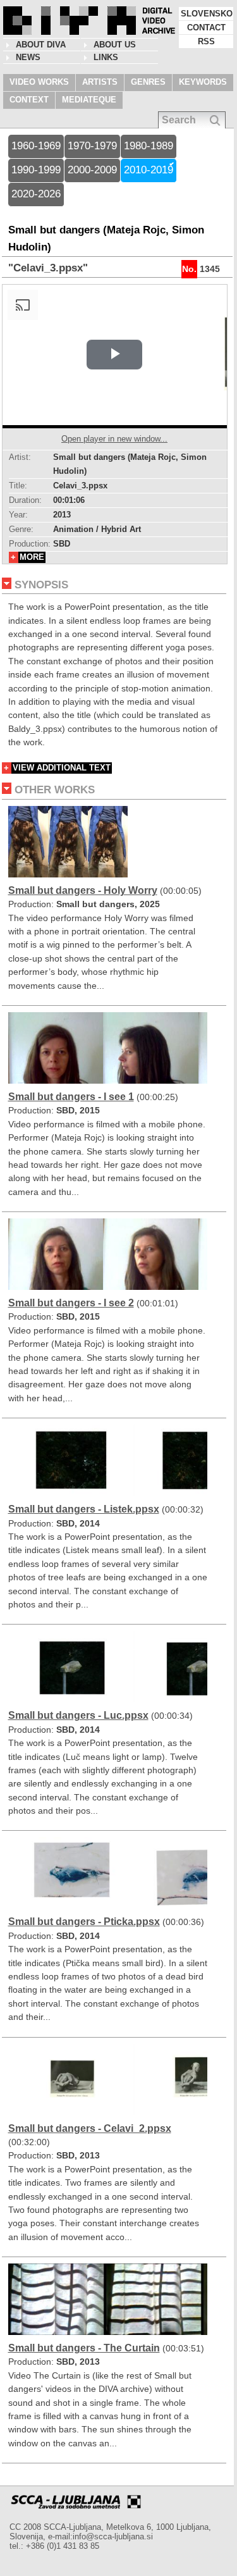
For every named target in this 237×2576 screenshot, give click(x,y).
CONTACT (206, 28)
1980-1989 (149, 146)
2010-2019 (149, 170)
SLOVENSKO (207, 14)
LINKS (106, 57)
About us (115, 45)
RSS (206, 41)
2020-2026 (36, 194)
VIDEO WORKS (39, 82)
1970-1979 (92, 146)
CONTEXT (29, 100)
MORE (32, 557)
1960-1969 (36, 146)
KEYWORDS (203, 82)
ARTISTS (100, 82)
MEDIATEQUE (89, 100)
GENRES (148, 82)
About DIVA (41, 45)
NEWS (28, 57)
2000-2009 (92, 170)
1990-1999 (36, 170)
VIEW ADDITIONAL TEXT (62, 768)
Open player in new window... (114, 439)
